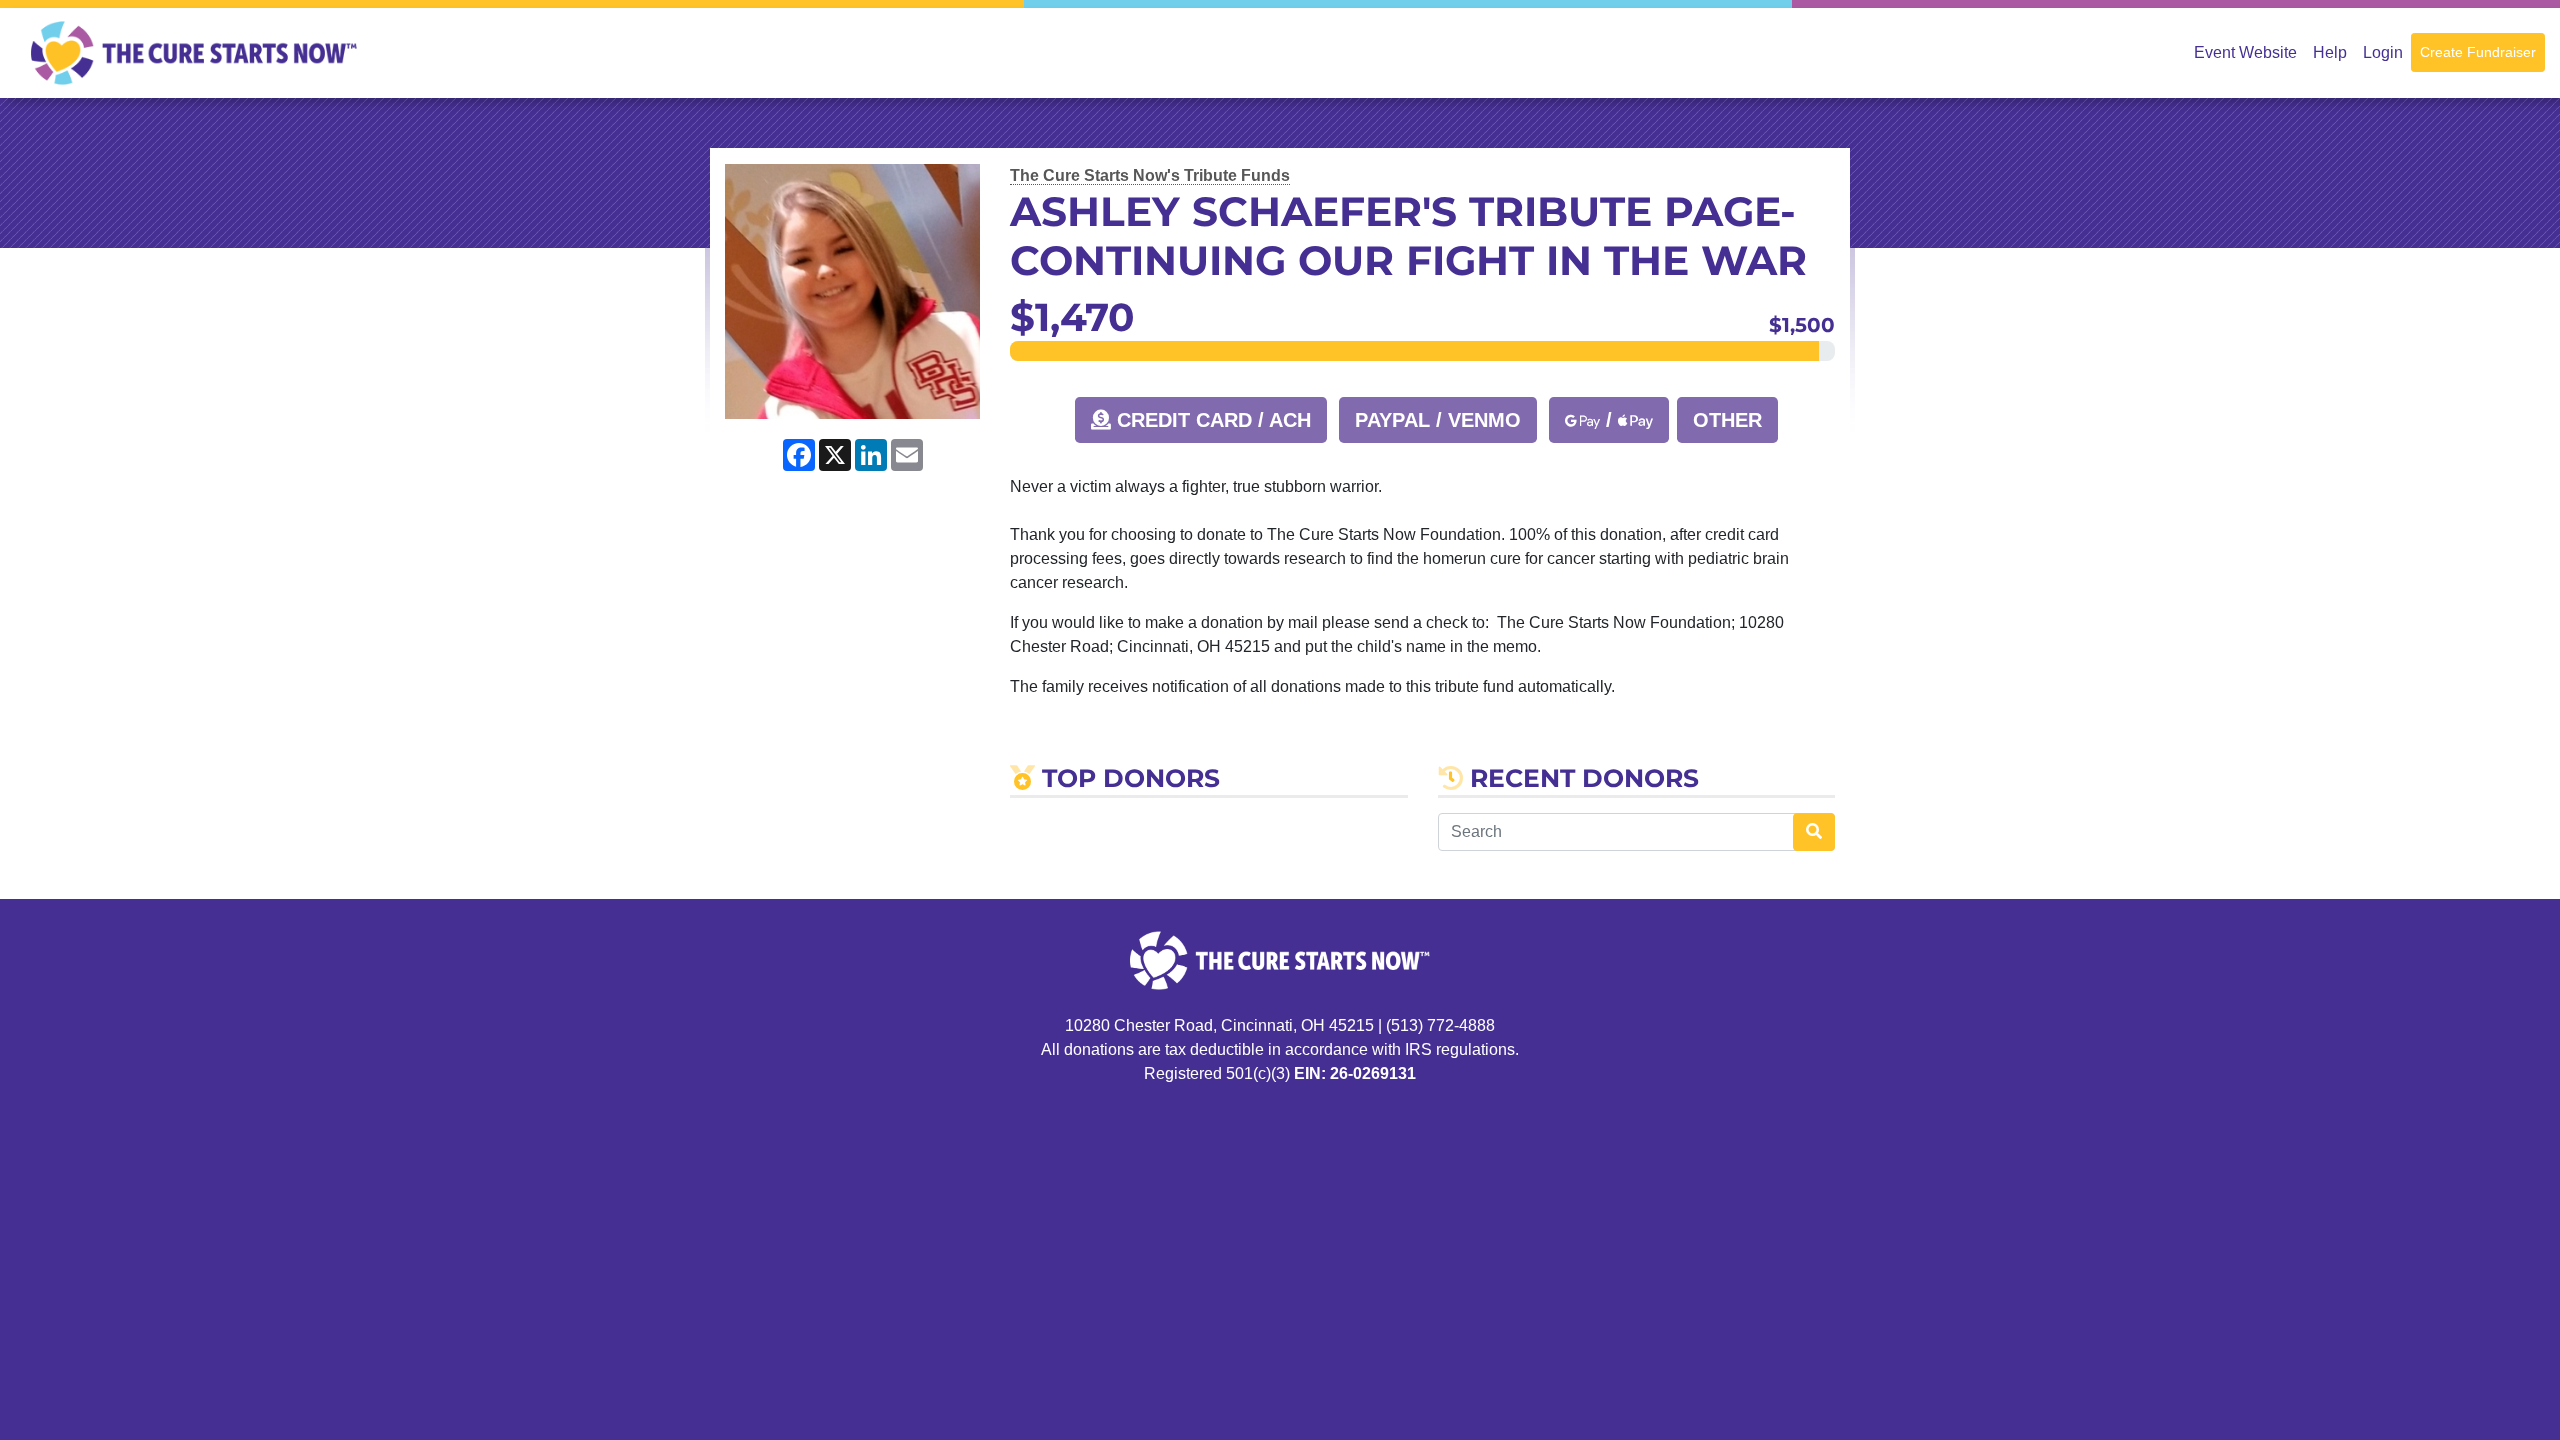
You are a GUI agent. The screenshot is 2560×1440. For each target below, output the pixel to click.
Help (2330, 52)
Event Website (2245, 52)
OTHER (1727, 420)
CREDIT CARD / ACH (1211, 420)
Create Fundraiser (2478, 52)
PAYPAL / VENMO (1438, 420)
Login (2383, 52)
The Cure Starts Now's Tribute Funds (1150, 175)
